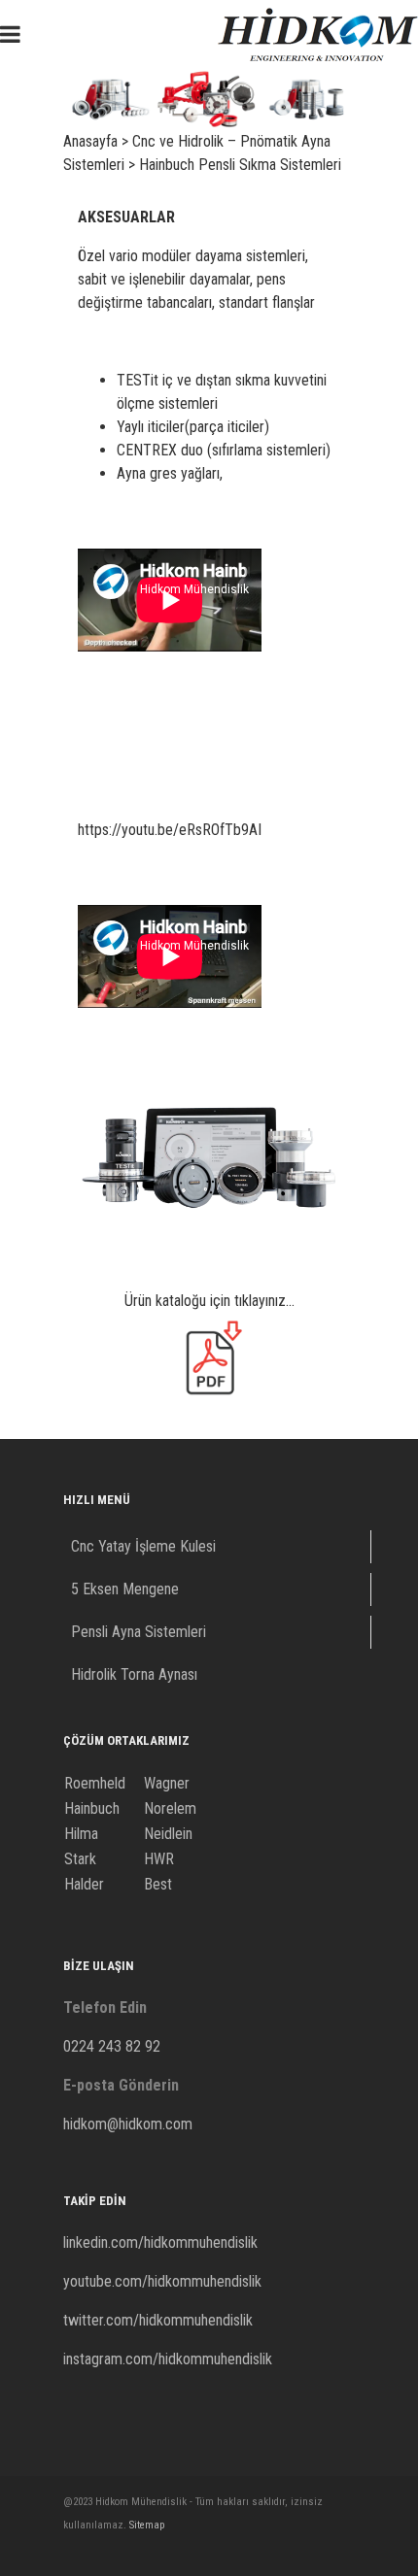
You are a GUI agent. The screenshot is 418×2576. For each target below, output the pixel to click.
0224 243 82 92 (112, 2046)
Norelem (170, 1808)
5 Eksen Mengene (125, 1589)
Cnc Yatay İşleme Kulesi (143, 1546)
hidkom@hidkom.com (128, 2124)
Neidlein (168, 1834)
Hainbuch (92, 1808)
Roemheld (95, 1783)
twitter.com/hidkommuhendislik (158, 2320)
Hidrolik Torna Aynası (134, 1674)
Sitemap (147, 2525)
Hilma (81, 1834)
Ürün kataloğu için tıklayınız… (209, 1301)
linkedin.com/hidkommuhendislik (160, 2242)
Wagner (167, 1783)
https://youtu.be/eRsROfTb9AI (170, 830)
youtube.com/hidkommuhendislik (162, 2281)
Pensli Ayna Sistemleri (139, 1632)
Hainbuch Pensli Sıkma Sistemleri (240, 165)
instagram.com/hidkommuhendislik (168, 2359)
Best (158, 1884)
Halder (84, 1884)
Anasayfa (90, 141)
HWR (159, 1859)
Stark (80, 1859)
